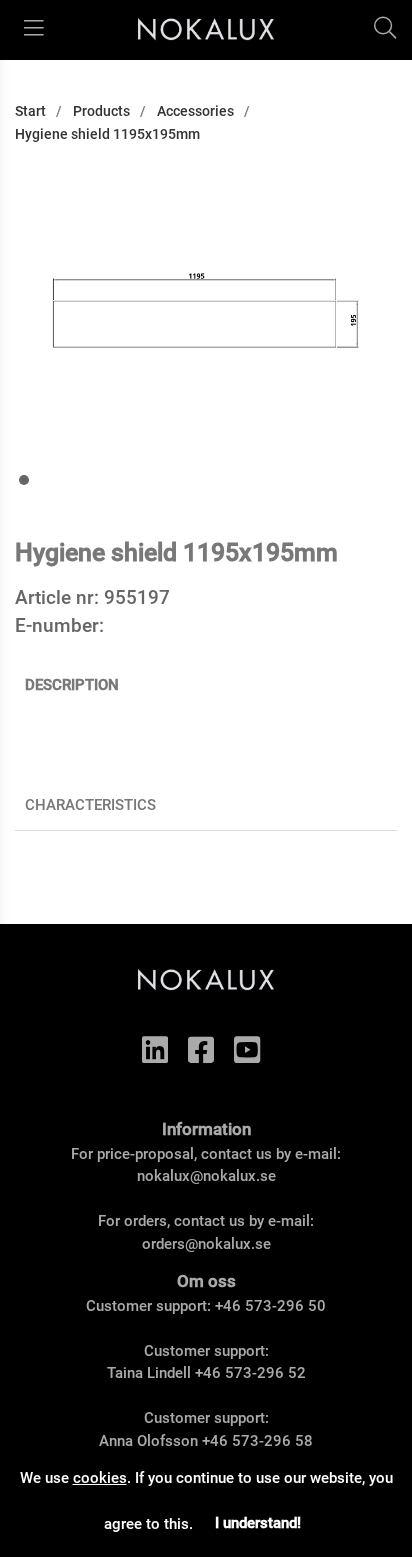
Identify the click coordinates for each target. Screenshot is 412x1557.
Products (101, 111)
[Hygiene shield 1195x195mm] (24, 480)
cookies (100, 1478)
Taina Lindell (149, 1373)
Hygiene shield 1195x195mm (107, 134)
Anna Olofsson (148, 1441)
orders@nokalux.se (206, 1244)
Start (30, 111)
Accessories (195, 111)
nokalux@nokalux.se (206, 1176)
